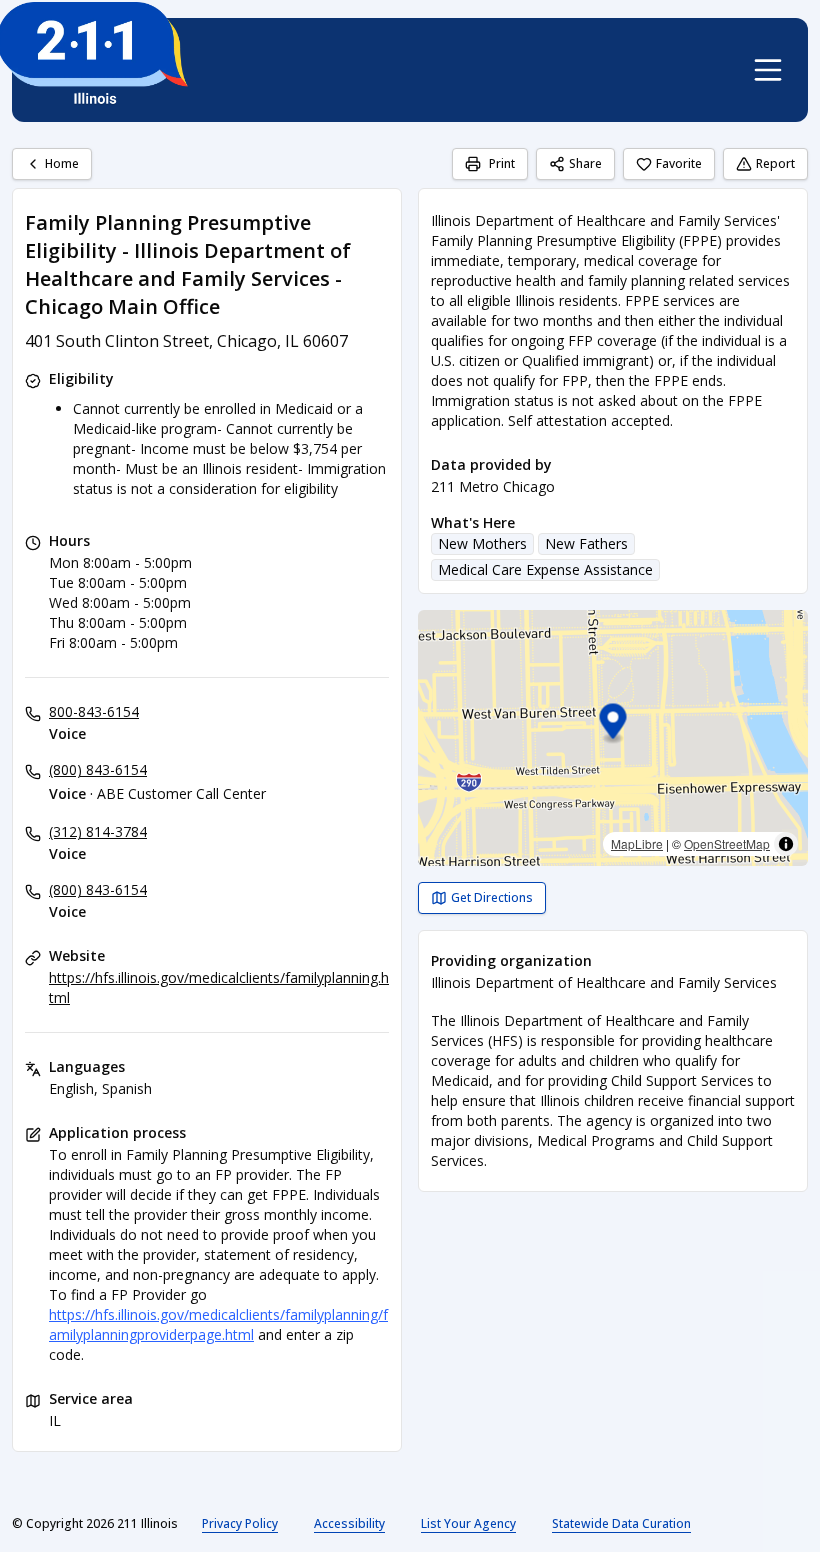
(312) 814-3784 (98, 831)
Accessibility (349, 1523)
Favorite (679, 163)
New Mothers (482, 543)
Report (775, 163)
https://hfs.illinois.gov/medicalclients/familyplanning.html (219, 987)
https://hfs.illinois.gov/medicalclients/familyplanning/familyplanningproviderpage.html (218, 1324)
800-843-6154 (94, 711)
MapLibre (637, 843)
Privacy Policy (240, 1523)
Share (585, 163)
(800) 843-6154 (98, 769)
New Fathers (586, 543)
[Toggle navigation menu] (768, 70)
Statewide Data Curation (621, 1523)
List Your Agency (468, 1523)
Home (62, 163)
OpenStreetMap (727, 843)
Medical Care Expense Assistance (545, 569)
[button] (613, 724)
